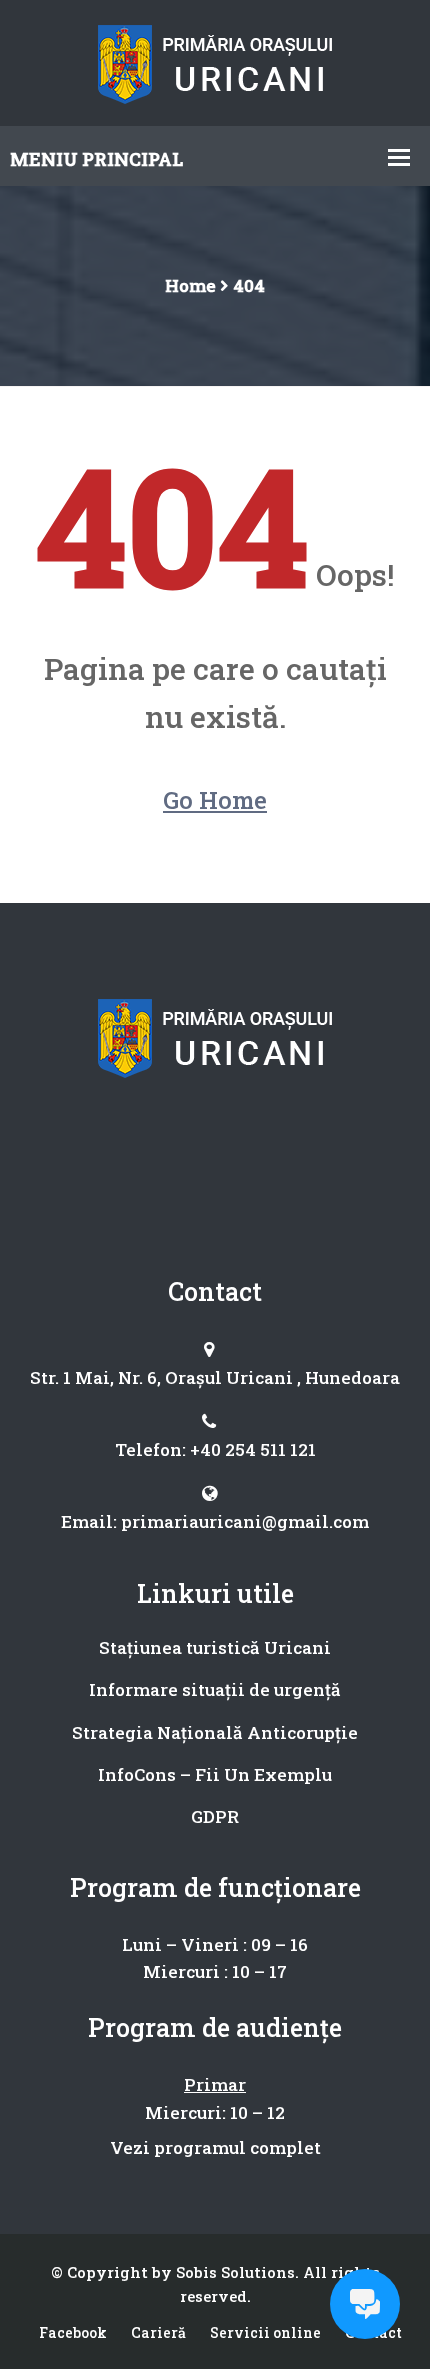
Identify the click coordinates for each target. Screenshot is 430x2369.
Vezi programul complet (215, 2147)
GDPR (215, 1816)
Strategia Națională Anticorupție (215, 1732)
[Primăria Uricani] (215, 60)
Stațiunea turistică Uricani (215, 1647)
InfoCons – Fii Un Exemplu (215, 1774)
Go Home (215, 800)
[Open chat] (365, 2304)
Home (190, 285)
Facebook (73, 2332)
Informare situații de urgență (215, 1689)
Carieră (158, 2332)
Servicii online (265, 2332)
